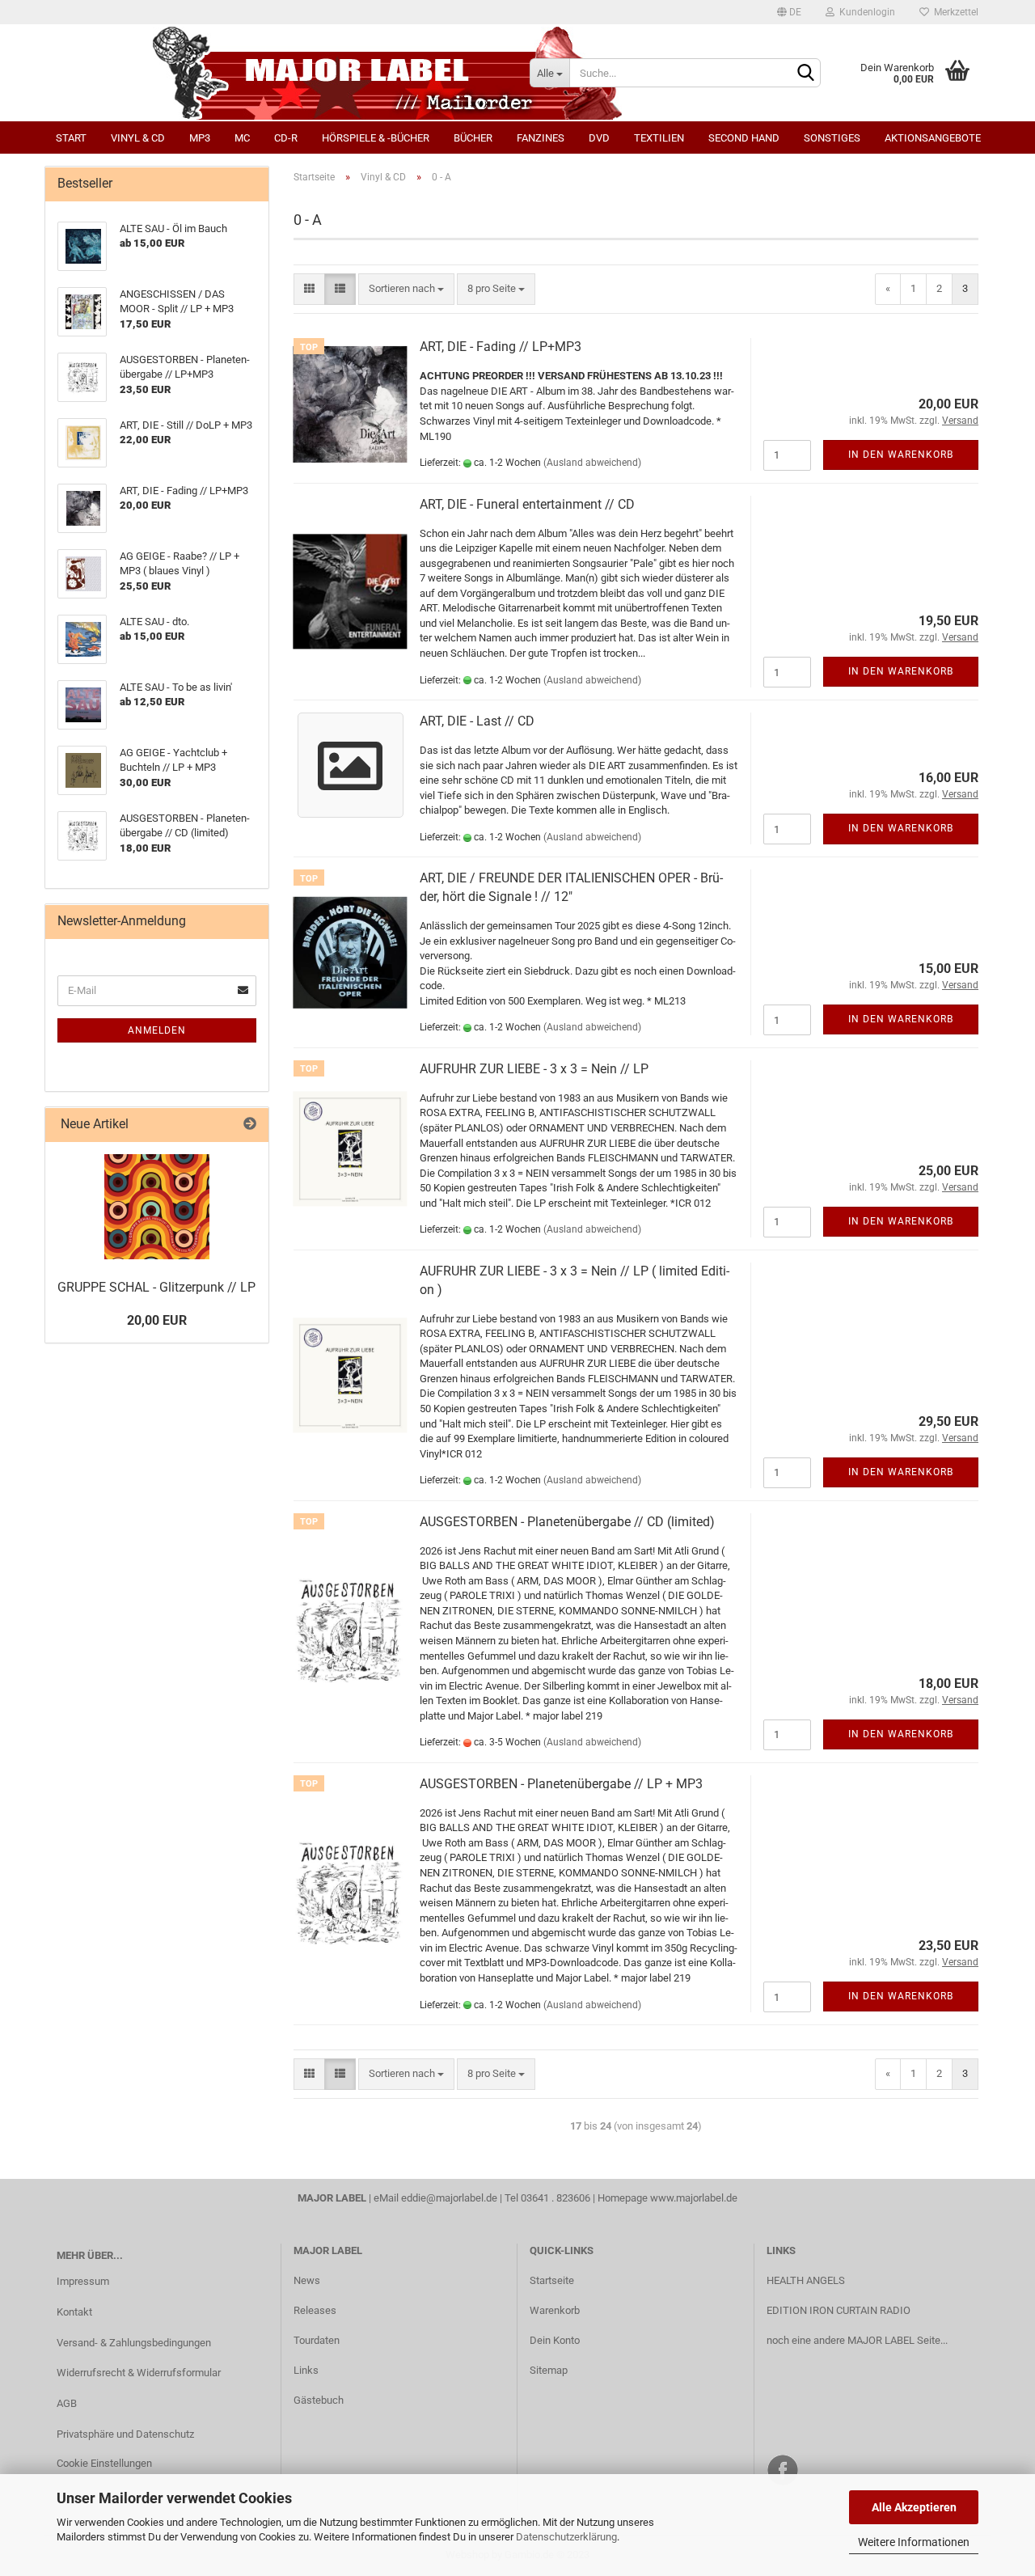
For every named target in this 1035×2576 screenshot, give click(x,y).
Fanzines (541, 138)
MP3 (200, 138)
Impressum (83, 2281)
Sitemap (549, 2370)
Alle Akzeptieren (914, 2507)
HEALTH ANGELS (806, 2280)
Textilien (659, 138)
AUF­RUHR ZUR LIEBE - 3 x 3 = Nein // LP (534, 1069)
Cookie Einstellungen (104, 2463)
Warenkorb (555, 2310)
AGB (67, 2403)
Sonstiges (832, 138)
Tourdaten (317, 2340)
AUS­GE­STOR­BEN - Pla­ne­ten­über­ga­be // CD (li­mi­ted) (567, 1522)
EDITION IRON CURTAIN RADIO (839, 2310)
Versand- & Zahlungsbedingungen (134, 2343)
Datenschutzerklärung (566, 2537)
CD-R (286, 138)
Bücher (473, 138)
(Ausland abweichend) (592, 463)
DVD (599, 138)
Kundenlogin (865, 12)
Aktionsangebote (933, 138)
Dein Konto (555, 2340)
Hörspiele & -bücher (376, 138)
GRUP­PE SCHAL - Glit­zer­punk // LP (156, 1287)
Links (306, 2370)
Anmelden (157, 1030)
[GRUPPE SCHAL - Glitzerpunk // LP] (157, 1207)
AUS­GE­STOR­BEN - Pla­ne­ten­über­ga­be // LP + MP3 (561, 1784)
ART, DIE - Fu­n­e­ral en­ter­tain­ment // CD (527, 504)
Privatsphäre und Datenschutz (125, 2434)
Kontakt (74, 2312)
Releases (315, 2310)
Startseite (552, 2280)
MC (242, 138)
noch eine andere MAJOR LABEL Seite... (857, 2340)
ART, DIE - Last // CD (477, 721)
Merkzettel (954, 12)
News (307, 2280)
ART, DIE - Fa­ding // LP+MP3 (501, 347)
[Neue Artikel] (250, 1125)
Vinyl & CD (138, 138)
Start (71, 138)
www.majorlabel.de (694, 2198)
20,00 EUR (157, 1320)
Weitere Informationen (914, 2542)
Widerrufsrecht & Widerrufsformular (139, 2373)
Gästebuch (319, 2400)
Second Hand (744, 138)
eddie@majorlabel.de (449, 2198)
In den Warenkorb (901, 455)
